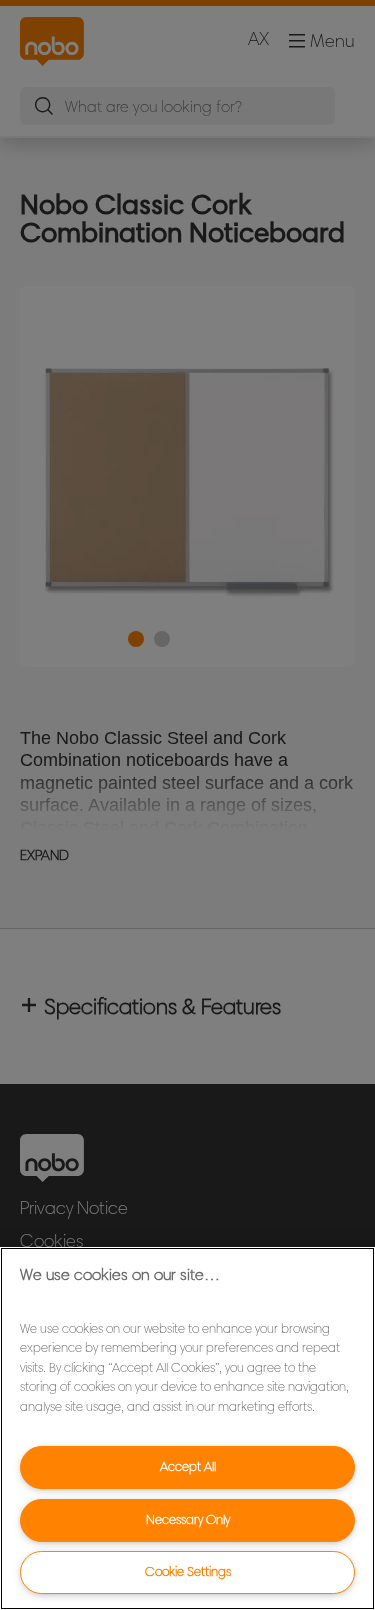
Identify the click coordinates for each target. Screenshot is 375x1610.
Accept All (188, 1466)
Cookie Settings (188, 1571)
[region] (187, 1428)
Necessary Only (188, 1519)
